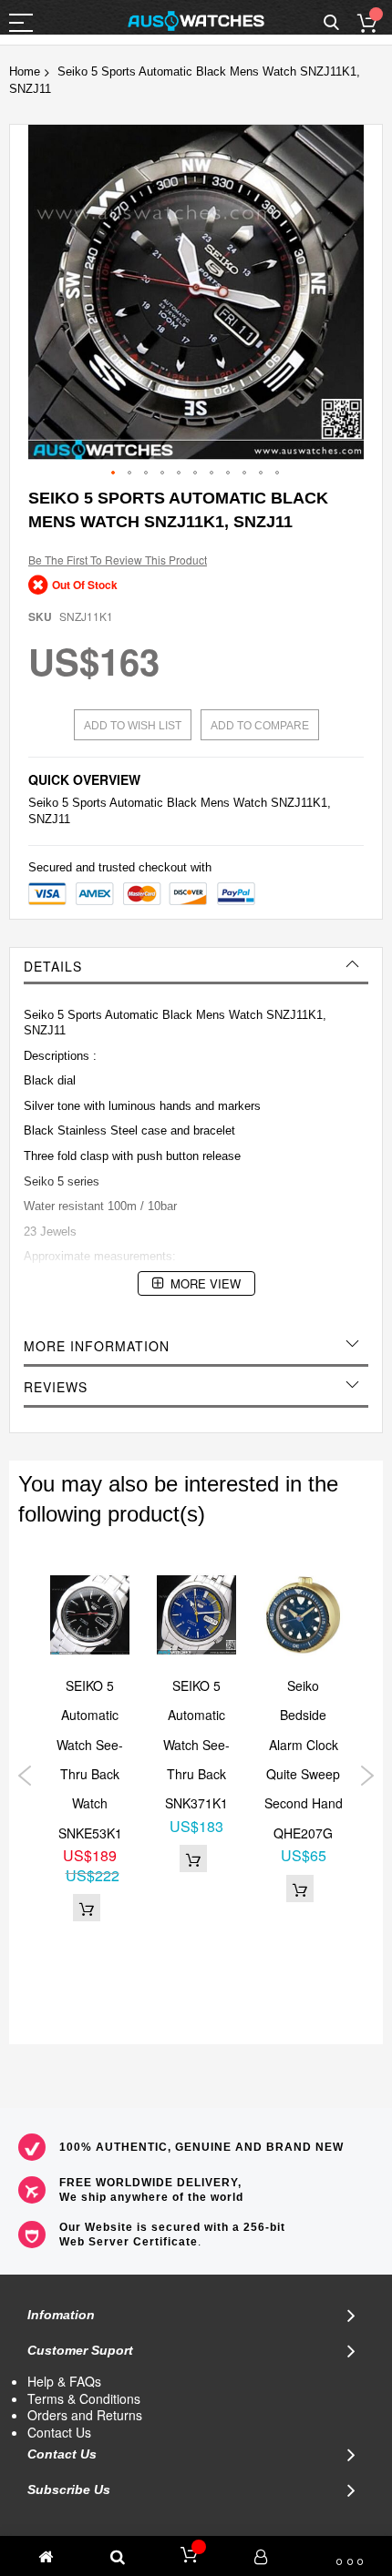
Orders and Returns (85, 2415)
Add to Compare (260, 726)
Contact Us (59, 2432)
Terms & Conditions (84, 2398)
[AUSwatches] (196, 21)
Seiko (43, 803)
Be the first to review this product (118, 560)
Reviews (56, 1387)
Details (53, 966)
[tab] (196, 966)
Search (331, 23)
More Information (97, 1346)
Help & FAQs (64, 2381)
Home (25, 71)
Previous (25, 1776)
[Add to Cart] (87, 1908)
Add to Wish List (133, 726)
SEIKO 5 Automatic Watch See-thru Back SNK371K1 (196, 1745)
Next (367, 1776)
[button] (114, 473)
